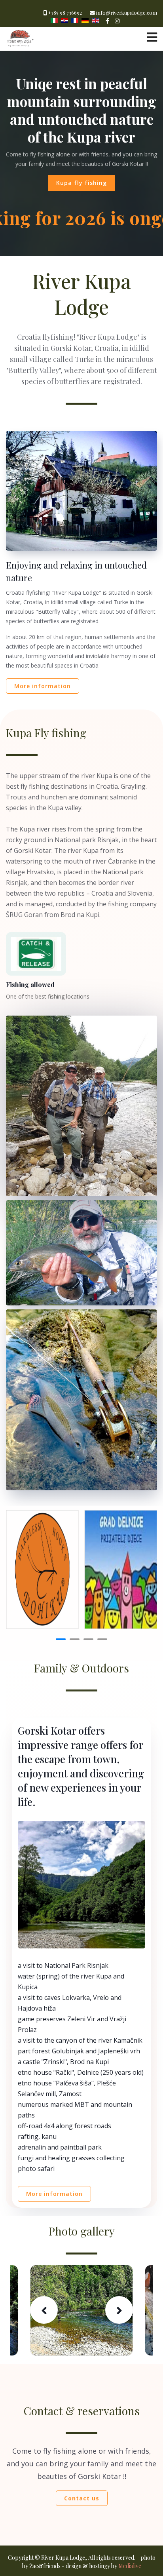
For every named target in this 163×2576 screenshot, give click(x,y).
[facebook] (107, 21)
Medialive (130, 2566)
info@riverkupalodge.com (127, 12)
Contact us (82, 2498)
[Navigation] (152, 37)
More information (43, 686)
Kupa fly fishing (81, 183)
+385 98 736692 (65, 12)
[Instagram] (117, 21)
